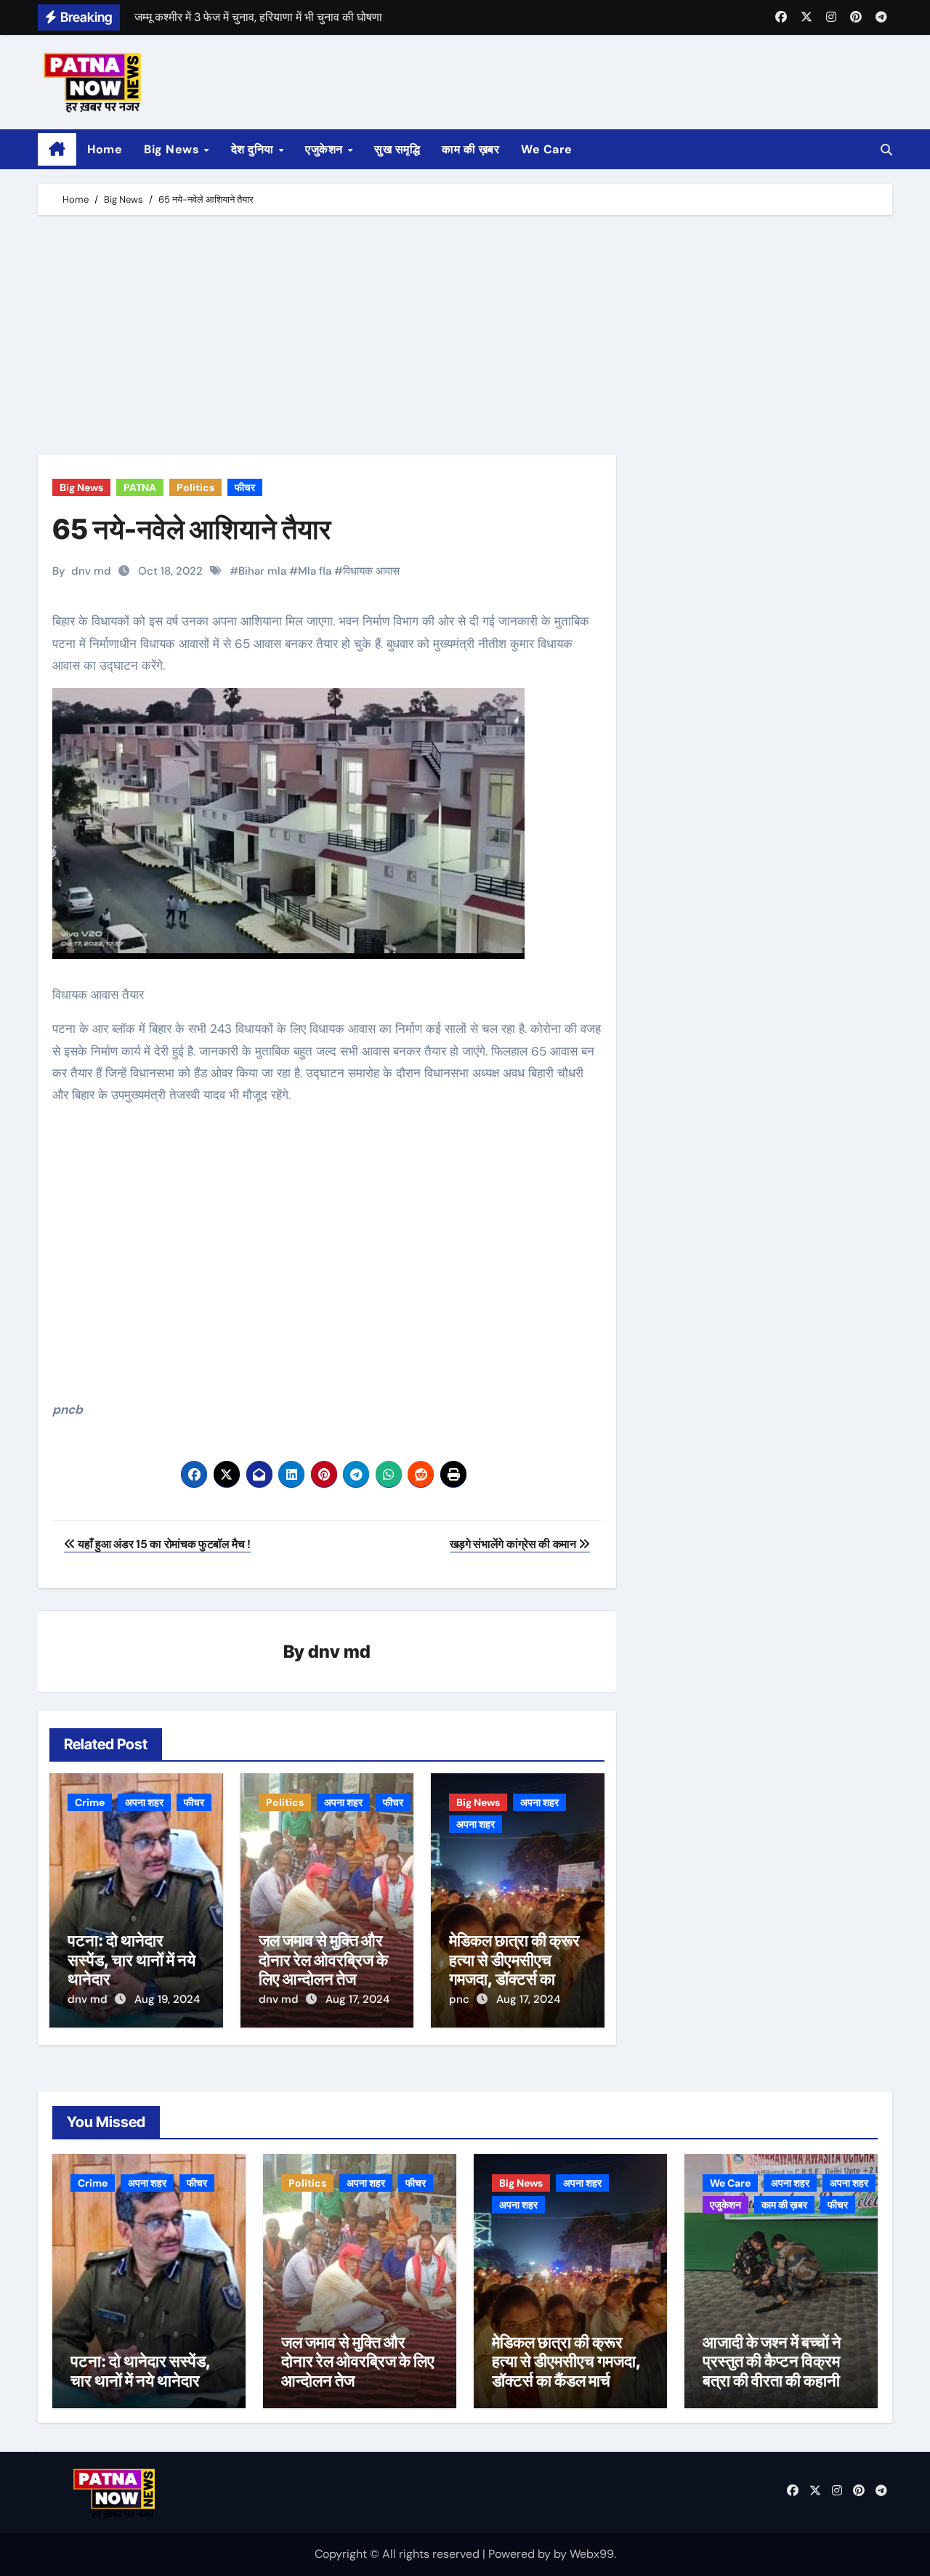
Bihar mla (262, 571)
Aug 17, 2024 (357, 1999)
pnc (461, 1999)
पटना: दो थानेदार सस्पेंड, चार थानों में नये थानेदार (132, 1960)
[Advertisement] (467, 339)
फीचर (245, 487)
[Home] (57, 150)
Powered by (521, 2554)
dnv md (91, 571)
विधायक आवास (371, 571)
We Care (547, 149)
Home (105, 149)
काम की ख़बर (470, 149)
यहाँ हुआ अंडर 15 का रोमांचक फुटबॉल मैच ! (163, 1544)
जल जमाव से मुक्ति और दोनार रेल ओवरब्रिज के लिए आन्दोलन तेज (323, 1960)
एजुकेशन (325, 149)
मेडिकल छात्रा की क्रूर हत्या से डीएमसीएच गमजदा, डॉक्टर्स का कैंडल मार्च (514, 1969)
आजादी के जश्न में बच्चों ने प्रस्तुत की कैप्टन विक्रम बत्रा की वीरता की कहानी (772, 2361)
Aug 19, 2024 (167, 1999)
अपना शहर (144, 1802)
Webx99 (592, 2554)
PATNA (140, 487)
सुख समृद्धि (397, 149)
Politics (195, 487)
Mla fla (315, 571)
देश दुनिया (254, 149)
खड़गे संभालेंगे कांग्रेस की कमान (514, 1544)
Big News (173, 149)
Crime (90, 1802)
